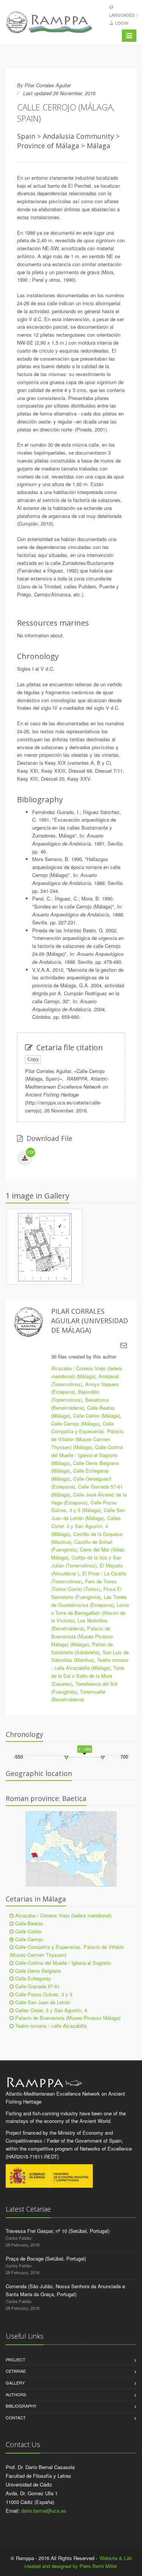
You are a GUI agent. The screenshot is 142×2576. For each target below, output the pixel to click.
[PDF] (25, 1159)
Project (16, 2360)
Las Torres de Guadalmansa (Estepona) (89, 1601)
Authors (16, 2394)
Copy (33, 1059)
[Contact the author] (124, 1345)
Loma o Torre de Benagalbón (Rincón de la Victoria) (90, 1613)
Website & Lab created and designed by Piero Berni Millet (78, 2562)
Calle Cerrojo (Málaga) (75, 1424)
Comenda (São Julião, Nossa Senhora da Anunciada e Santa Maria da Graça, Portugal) (65, 2290)
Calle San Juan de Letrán (42, 2002)
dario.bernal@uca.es (44, 2511)
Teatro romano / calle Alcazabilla (50, 2026)
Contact (16, 2418)
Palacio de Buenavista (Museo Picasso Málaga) (67, 2018)
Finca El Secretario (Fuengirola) (86, 1593)
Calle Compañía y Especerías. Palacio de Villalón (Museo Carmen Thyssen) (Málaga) (87, 1435)
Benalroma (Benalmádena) (80, 1404)
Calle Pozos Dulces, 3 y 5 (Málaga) (84, 1506)
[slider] (66, 1757)
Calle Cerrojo (28, 1939)
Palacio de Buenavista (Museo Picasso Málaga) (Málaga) (82, 1636)
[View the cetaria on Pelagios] (71, 1849)
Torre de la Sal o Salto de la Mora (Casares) (88, 1676)
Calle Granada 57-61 (37, 1986)
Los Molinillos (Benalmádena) (79, 1624)
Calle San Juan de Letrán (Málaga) (88, 1514)
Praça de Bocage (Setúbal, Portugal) (46, 2258)
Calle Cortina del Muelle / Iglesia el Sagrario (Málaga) (87, 1455)
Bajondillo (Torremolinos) (75, 1396)
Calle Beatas (28, 1923)
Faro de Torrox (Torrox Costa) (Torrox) (84, 1585)
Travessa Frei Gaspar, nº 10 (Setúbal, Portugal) (58, 2231)
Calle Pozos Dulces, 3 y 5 (43, 1994)
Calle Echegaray (32, 1978)
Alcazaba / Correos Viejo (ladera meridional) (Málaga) (87, 1372)
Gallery (15, 2383)
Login (122, 23)
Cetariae (16, 2371)
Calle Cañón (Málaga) (97, 1416)
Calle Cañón (28, 1931)
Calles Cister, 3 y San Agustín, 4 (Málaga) (86, 1526)
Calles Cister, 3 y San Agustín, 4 (50, 2010)
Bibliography (21, 2406)
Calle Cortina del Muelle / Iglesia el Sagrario (62, 1963)
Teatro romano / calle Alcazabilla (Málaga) (90, 1664)
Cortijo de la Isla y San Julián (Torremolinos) (86, 1561)
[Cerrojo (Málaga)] (44, 1248)
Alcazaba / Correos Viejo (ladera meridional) (62, 1915)
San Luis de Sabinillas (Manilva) (90, 1656)
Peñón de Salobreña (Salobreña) (82, 1648)
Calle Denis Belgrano (37, 1971)
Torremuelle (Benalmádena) (78, 1696)
